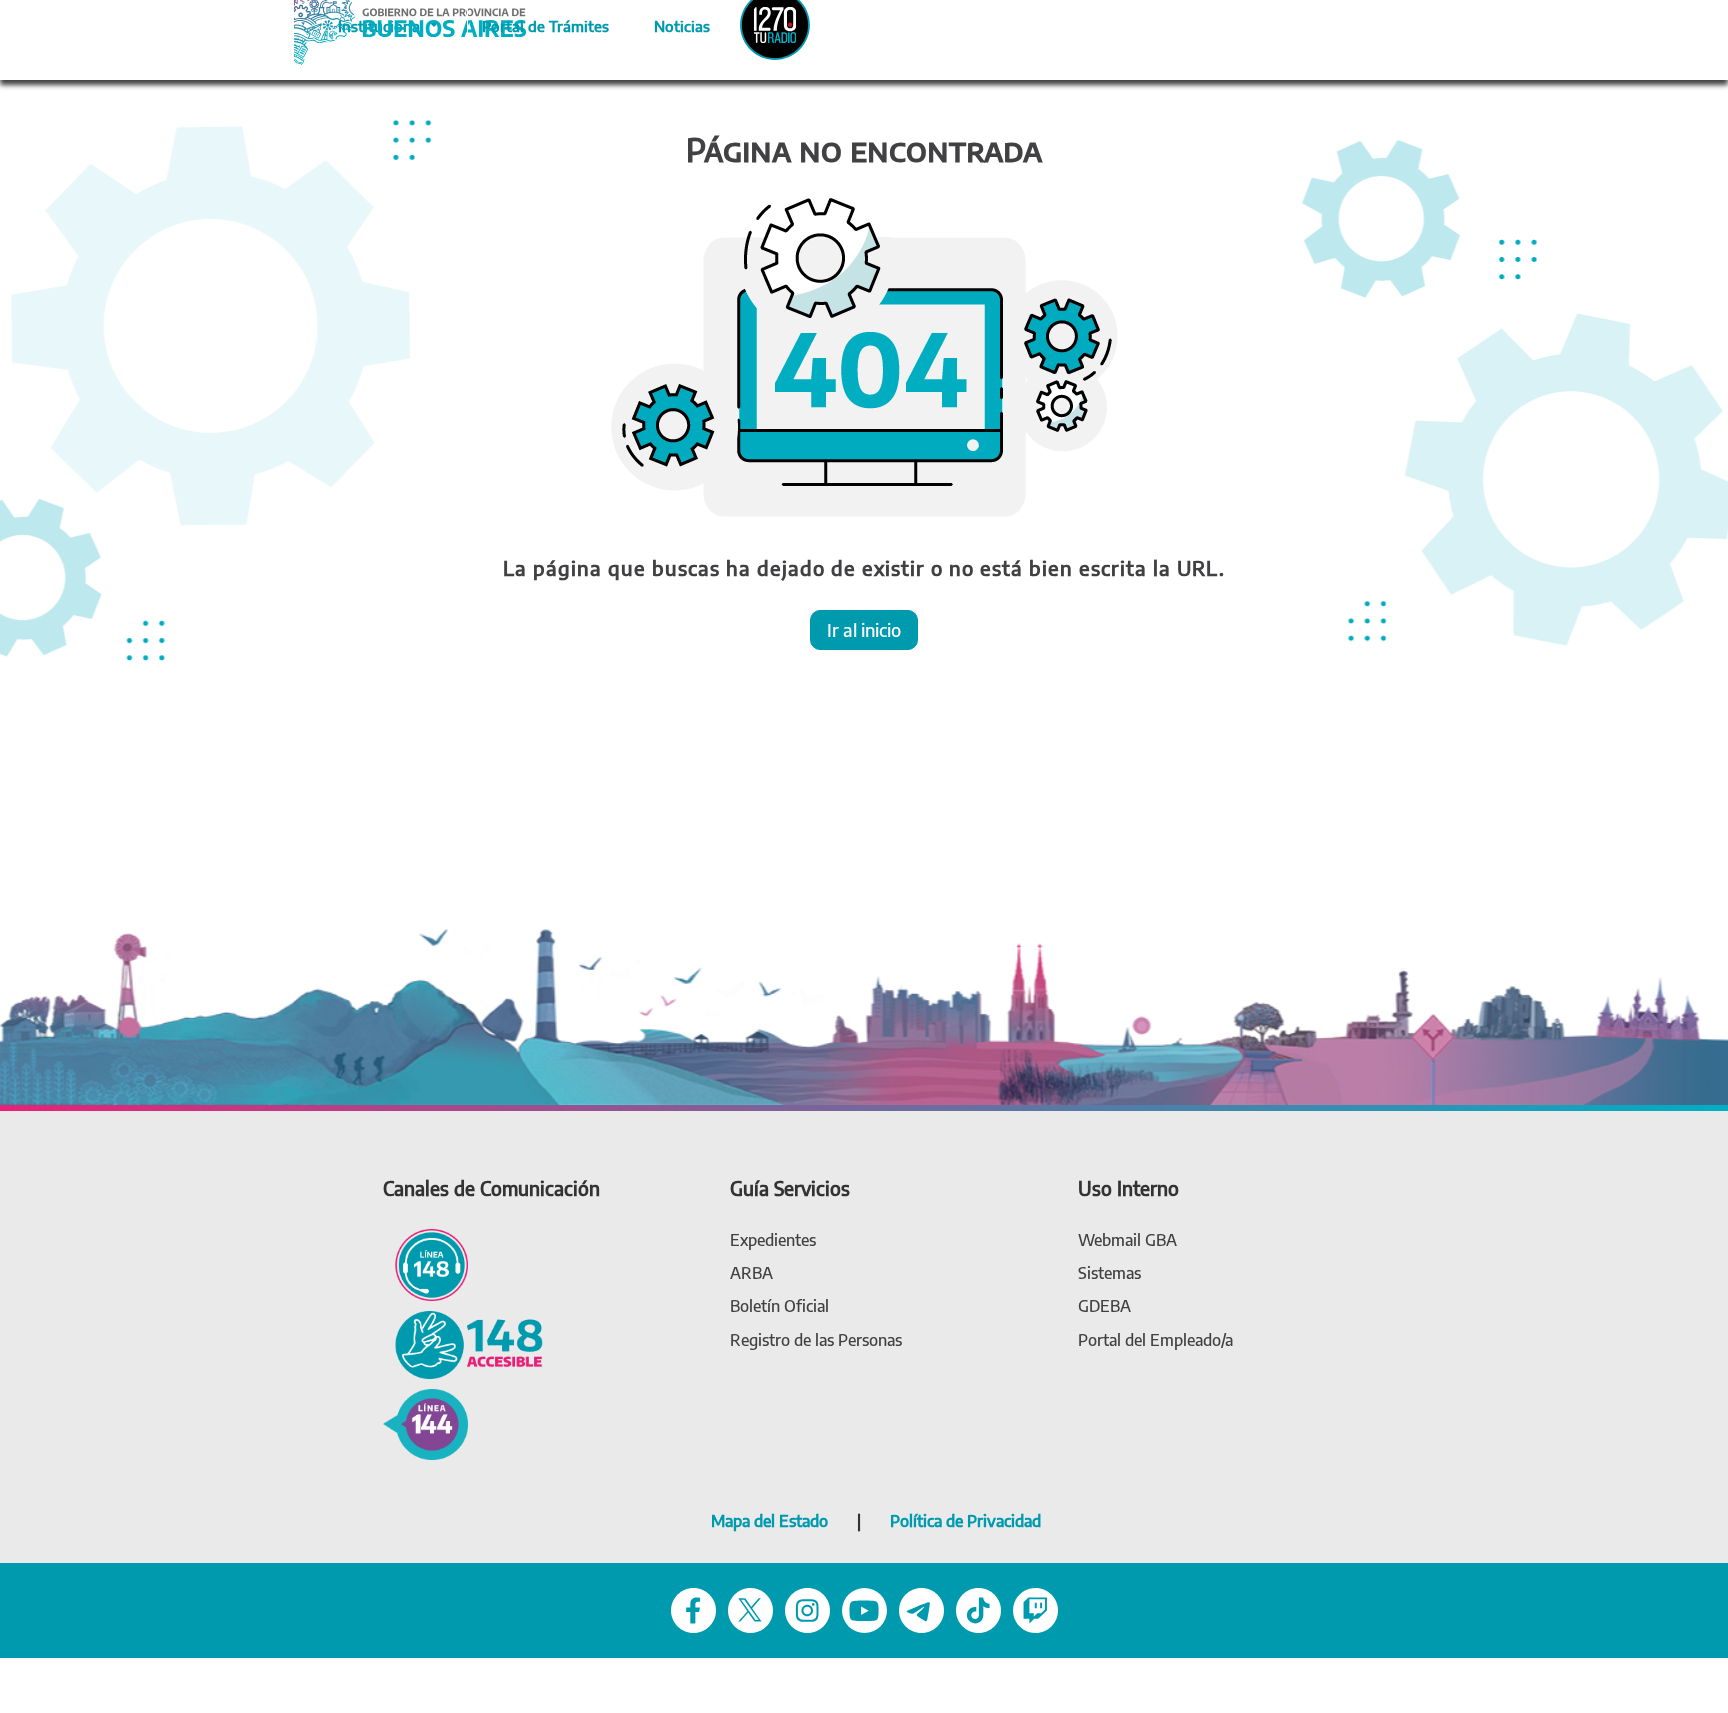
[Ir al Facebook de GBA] (693, 1609)
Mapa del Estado (769, 1521)
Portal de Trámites (535, 23)
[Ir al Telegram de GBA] (921, 1609)
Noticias (665, 23)
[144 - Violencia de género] (425, 1422)
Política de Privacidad (965, 1521)
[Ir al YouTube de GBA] (864, 1609)
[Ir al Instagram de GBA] (807, 1609)
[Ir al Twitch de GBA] (1035, 1609)
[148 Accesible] (463, 1343)
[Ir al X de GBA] (750, 1609)
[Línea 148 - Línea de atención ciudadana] (425, 1263)
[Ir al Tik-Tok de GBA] (978, 1609)
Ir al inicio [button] (864, 629)
